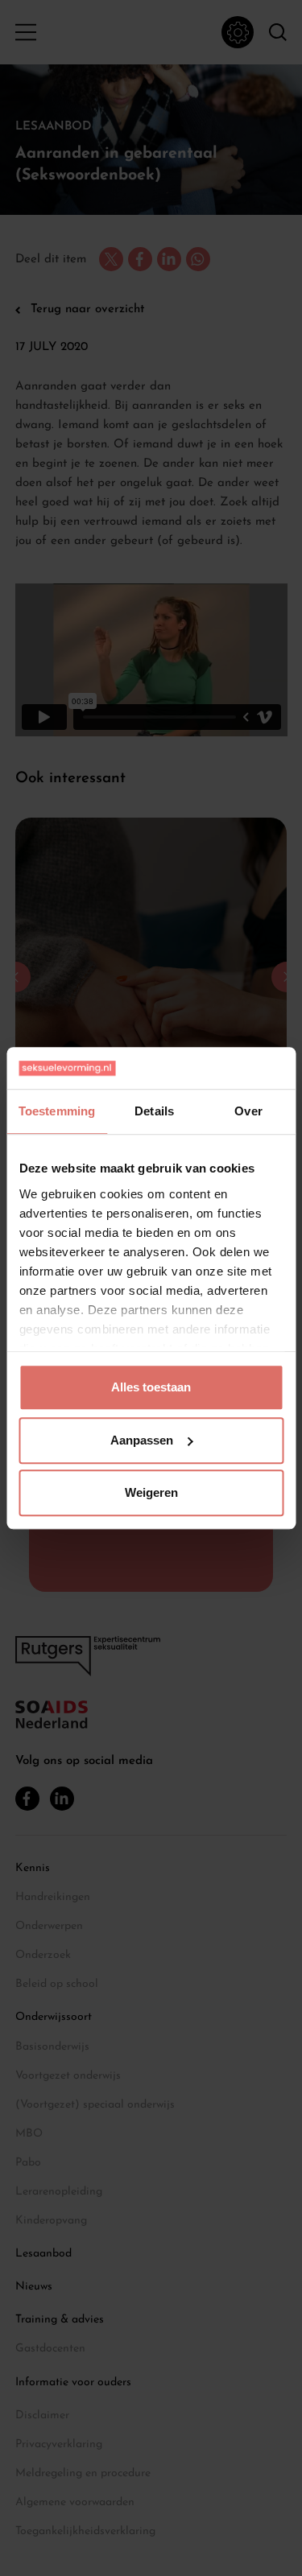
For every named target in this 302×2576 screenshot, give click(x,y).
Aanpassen (142, 1440)
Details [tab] (154, 1111)
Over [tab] (248, 1111)
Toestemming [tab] (57, 1111)
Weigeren (151, 1492)
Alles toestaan (151, 1387)
